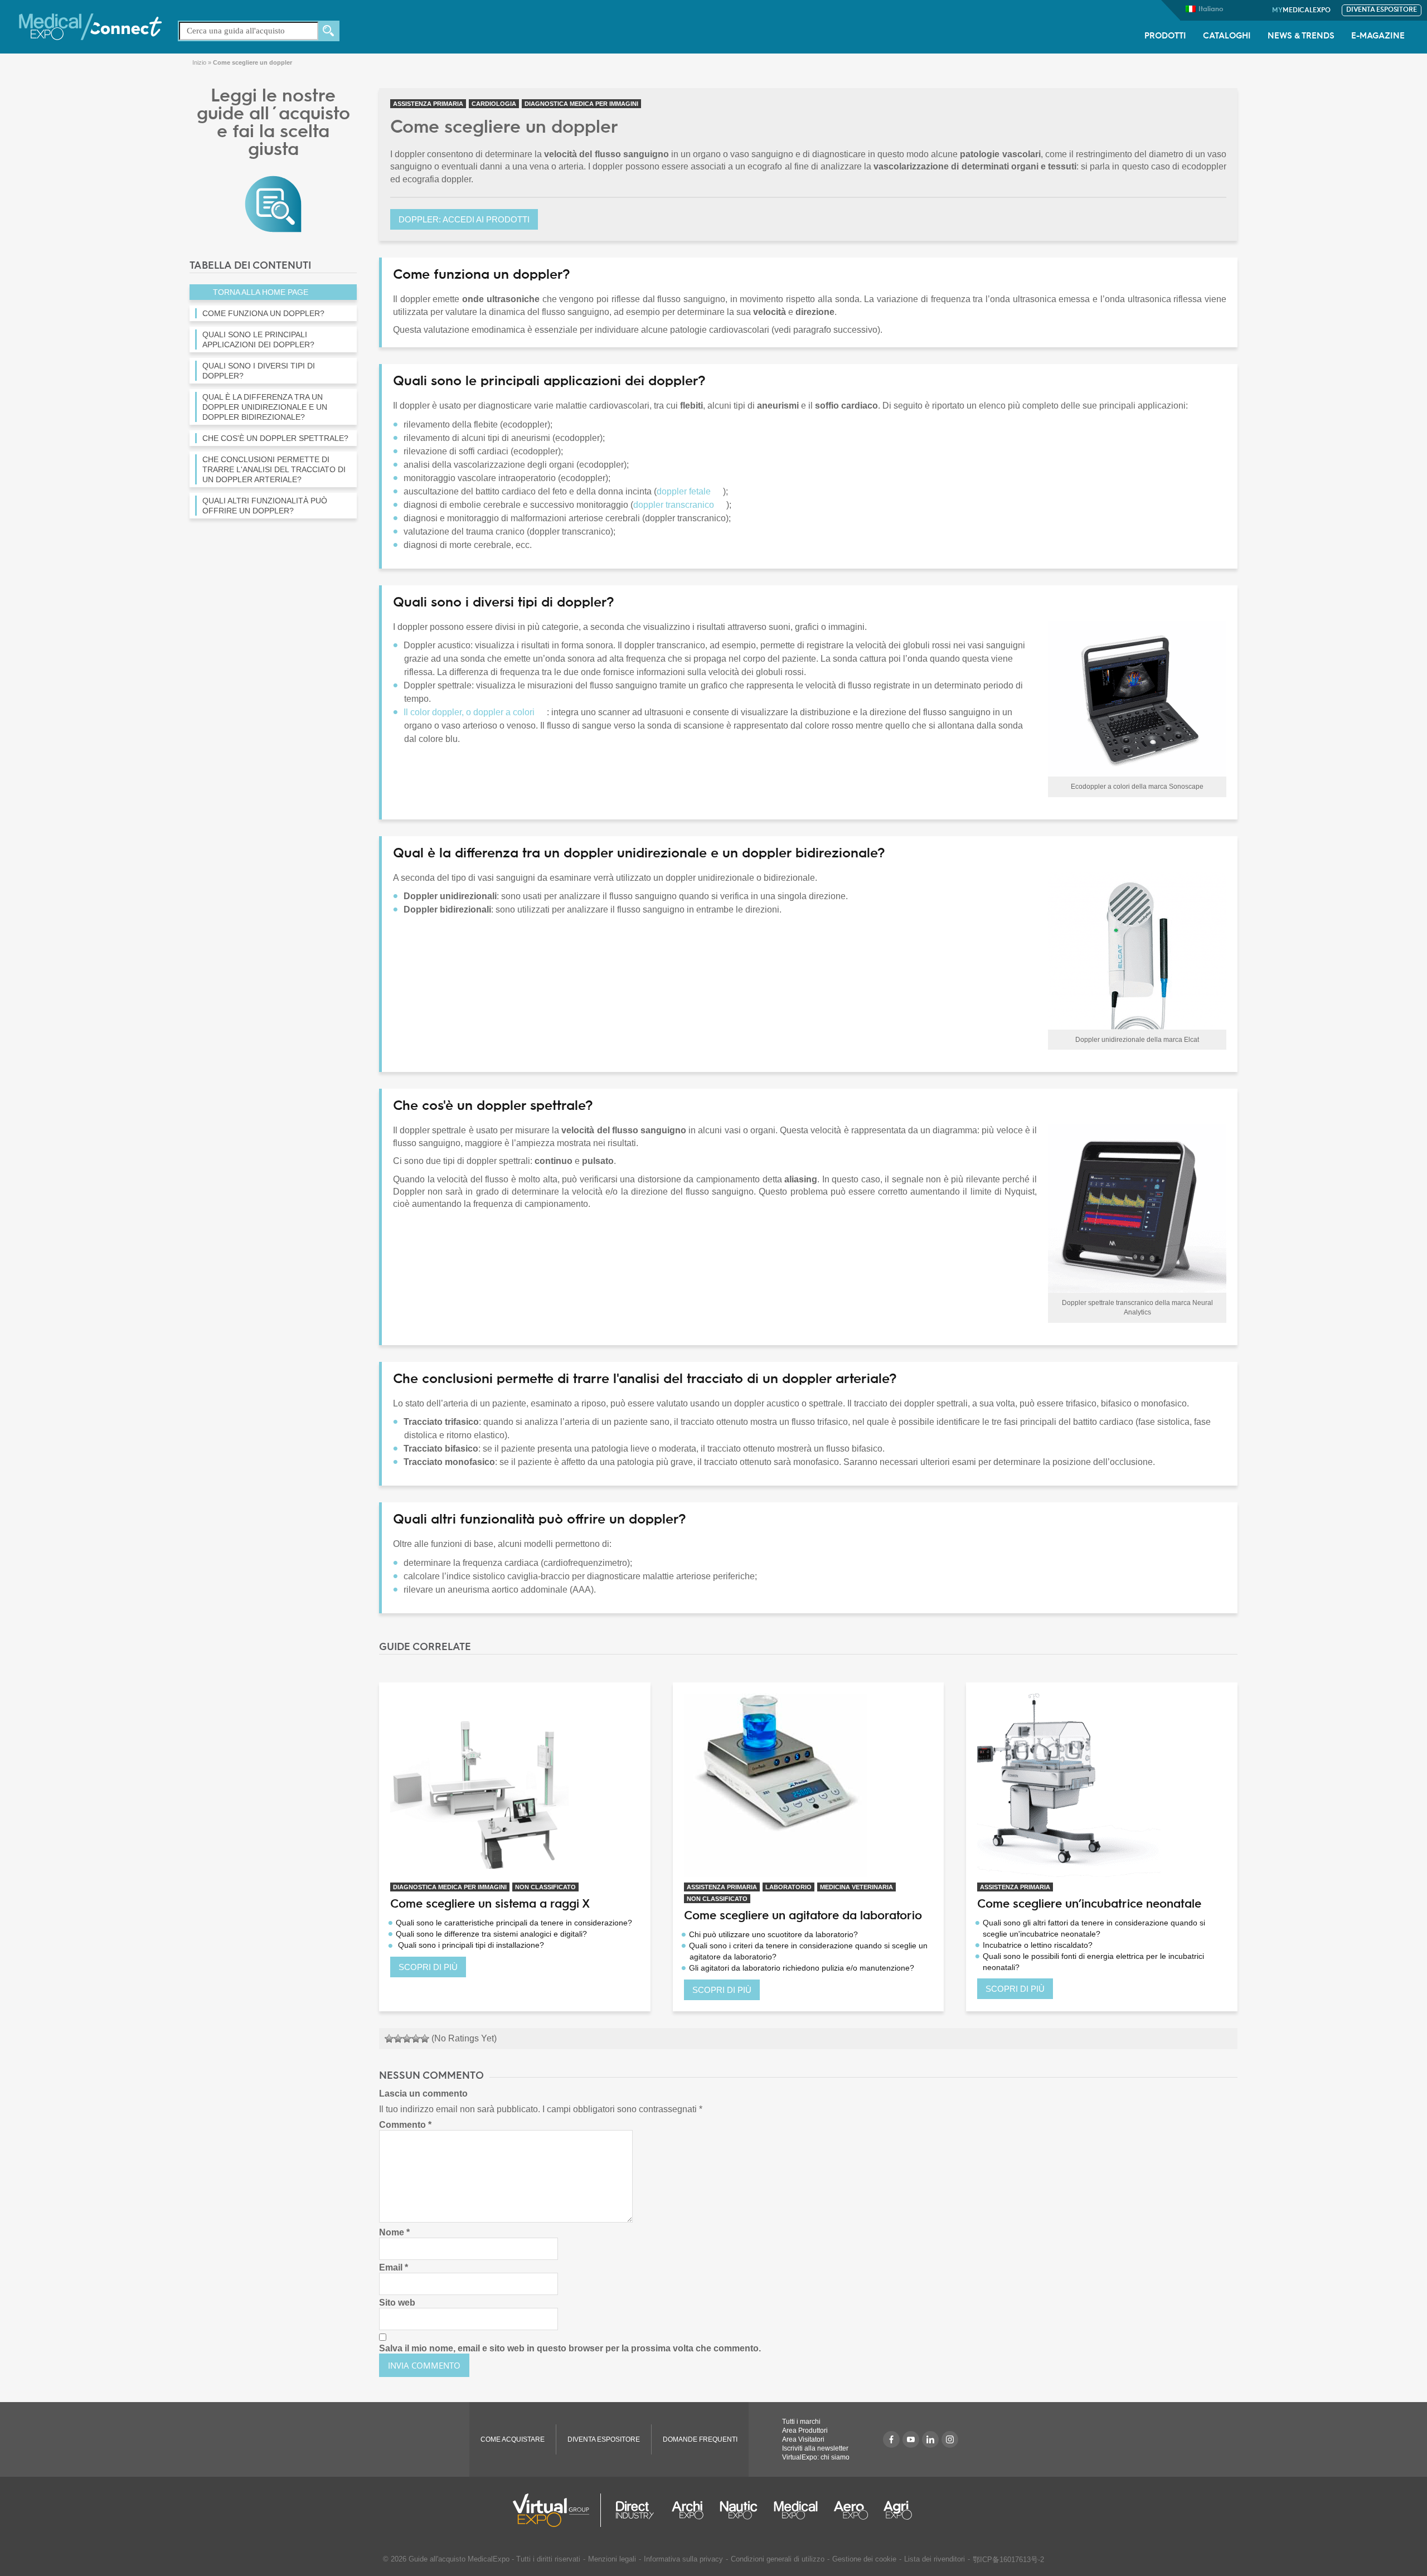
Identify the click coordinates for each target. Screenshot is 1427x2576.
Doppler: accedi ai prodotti (464, 219)
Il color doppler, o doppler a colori (469, 712)
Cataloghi (1227, 37)
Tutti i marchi (801, 2422)
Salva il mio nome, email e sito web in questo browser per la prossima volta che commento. (570, 2348)
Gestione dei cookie (864, 2559)
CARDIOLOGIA (494, 104)
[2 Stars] (398, 2039)
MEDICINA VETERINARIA (856, 1887)
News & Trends (1301, 37)
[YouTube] (911, 2439)
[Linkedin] (930, 2439)
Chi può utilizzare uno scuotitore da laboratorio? (773, 1934)
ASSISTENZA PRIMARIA (428, 104)
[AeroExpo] (851, 2510)
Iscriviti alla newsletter (815, 2448)
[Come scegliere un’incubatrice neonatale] (1102, 1785)
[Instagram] (950, 2439)
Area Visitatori (803, 2439)
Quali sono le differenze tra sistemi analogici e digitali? (491, 1934)
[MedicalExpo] (90, 26)
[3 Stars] (407, 2039)
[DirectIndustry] (635, 2510)
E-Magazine (1378, 37)
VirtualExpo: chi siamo (816, 2457)
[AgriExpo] (898, 2510)
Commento (405, 2125)
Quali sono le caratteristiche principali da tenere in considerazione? (514, 1923)
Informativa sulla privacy (683, 2559)
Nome (394, 2232)
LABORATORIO (788, 1887)
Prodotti (1165, 37)
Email (394, 2267)
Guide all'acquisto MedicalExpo (459, 2559)
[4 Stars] (416, 2039)
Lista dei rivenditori (935, 2559)
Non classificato (545, 1887)
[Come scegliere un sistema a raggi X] (515, 1785)
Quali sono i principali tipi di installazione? (470, 1945)
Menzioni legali (612, 2559)
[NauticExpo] (739, 2510)
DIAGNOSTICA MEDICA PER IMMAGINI (581, 104)
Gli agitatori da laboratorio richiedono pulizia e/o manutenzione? (802, 1968)
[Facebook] (891, 2439)
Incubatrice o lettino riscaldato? (1038, 1945)
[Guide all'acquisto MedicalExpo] (273, 203)
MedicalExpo (1301, 11)
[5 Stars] (425, 2039)
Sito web (397, 2303)
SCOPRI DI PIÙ (428, 1967)
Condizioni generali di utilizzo (778, 2559)
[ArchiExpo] (688, 2510)
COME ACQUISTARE (513, 2439)
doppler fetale (684, 491)
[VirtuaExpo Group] (557, 2510)
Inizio (199, 62)
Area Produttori (805, 2431)
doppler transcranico (674, 505)
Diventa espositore (1382, 10)
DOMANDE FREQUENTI (700, 2439)
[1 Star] (389, 2039)
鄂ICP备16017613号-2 (1008, 2560)
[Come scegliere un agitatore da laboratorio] (809, 1785)
